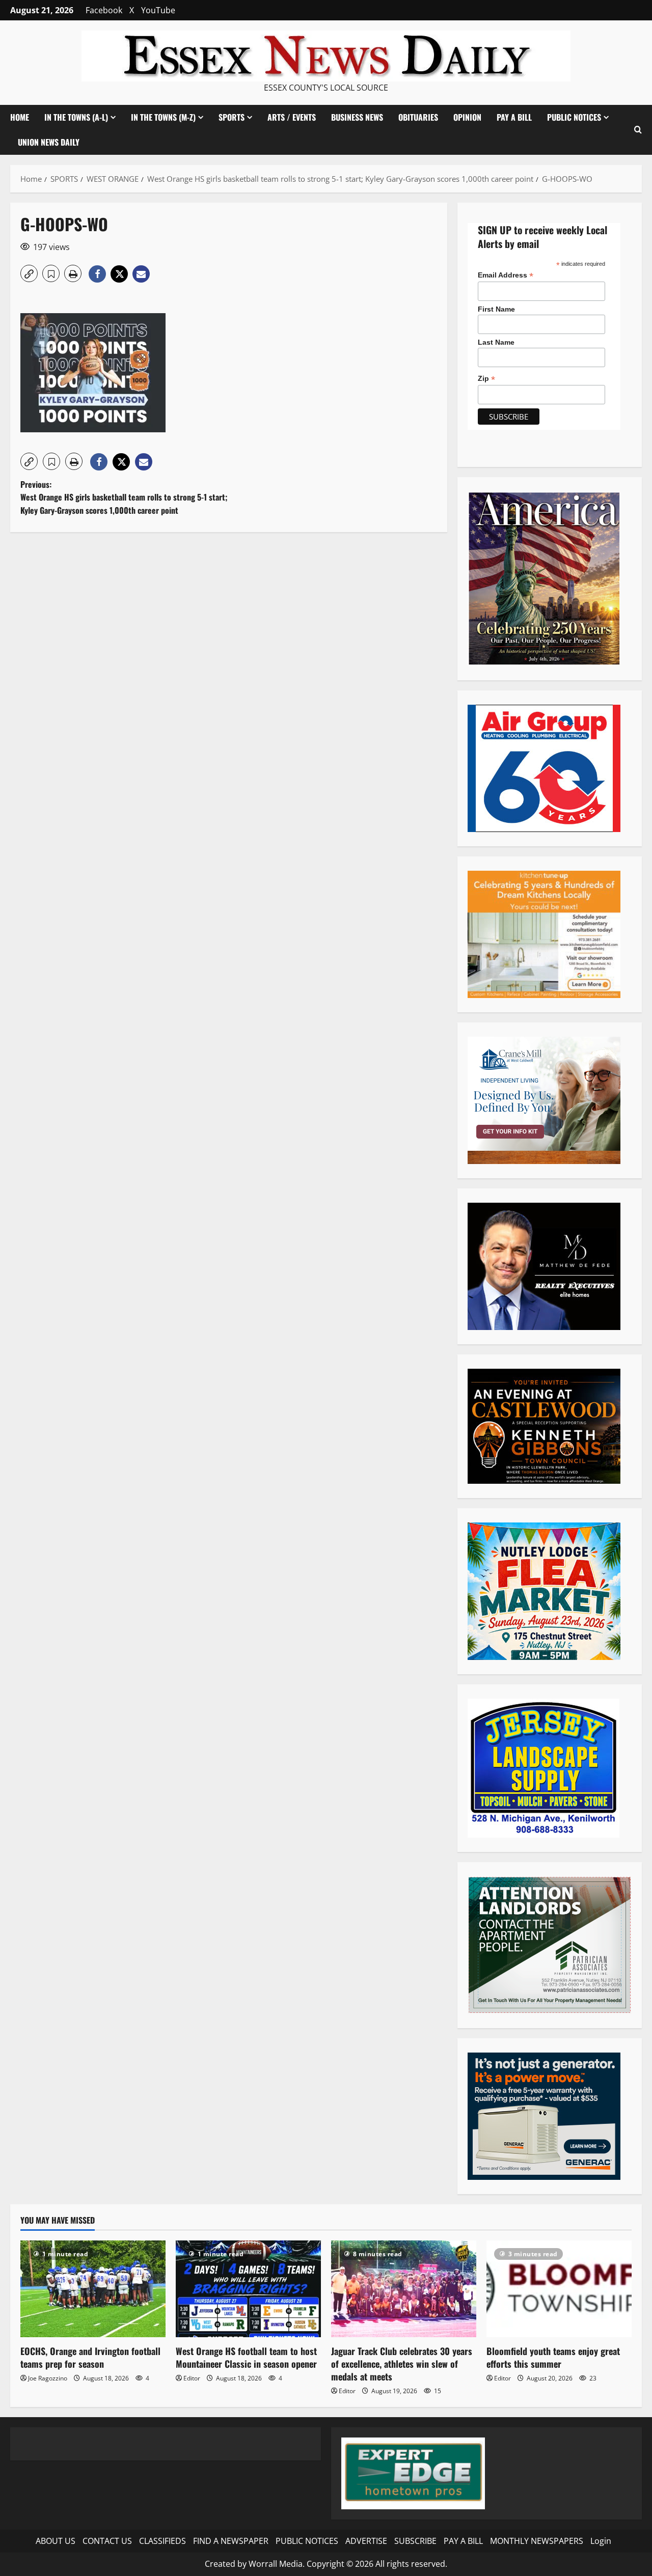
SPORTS (232, 117)
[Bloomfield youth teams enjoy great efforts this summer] (559, 2289)
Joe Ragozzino (48, 2378)
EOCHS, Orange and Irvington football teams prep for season (90, 2357)
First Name (496, 309)
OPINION (467, 117)
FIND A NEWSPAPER (231, 2541)
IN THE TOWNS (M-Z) (163, 117)
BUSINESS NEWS (357, 117)
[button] (638, 130)
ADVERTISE (366, 2541)
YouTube (158, 10)
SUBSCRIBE (415, 2541)
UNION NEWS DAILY (49, 142)
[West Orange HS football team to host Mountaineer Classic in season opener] (248, 2289)
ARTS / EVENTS (292, 117)
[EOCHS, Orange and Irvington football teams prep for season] (93, 2289)
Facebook (104, 10)
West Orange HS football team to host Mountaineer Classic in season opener (246, 2357)
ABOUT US (56, 2541)
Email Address (506, 275)
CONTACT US (107, 2541)
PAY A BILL (514, 117)
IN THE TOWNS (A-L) (76, 117)
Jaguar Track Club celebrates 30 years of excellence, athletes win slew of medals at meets (402, 2364)
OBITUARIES (418, 117)
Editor (192, 2378)
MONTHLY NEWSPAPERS (537, 2541)
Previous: (124, 497)
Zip (486, 379)
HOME (20, 117)
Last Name (496, 342)
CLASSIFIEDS (162, 2541)
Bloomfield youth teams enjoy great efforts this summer (553, 2357)
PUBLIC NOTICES (307, 2541)
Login (601, 2541)
